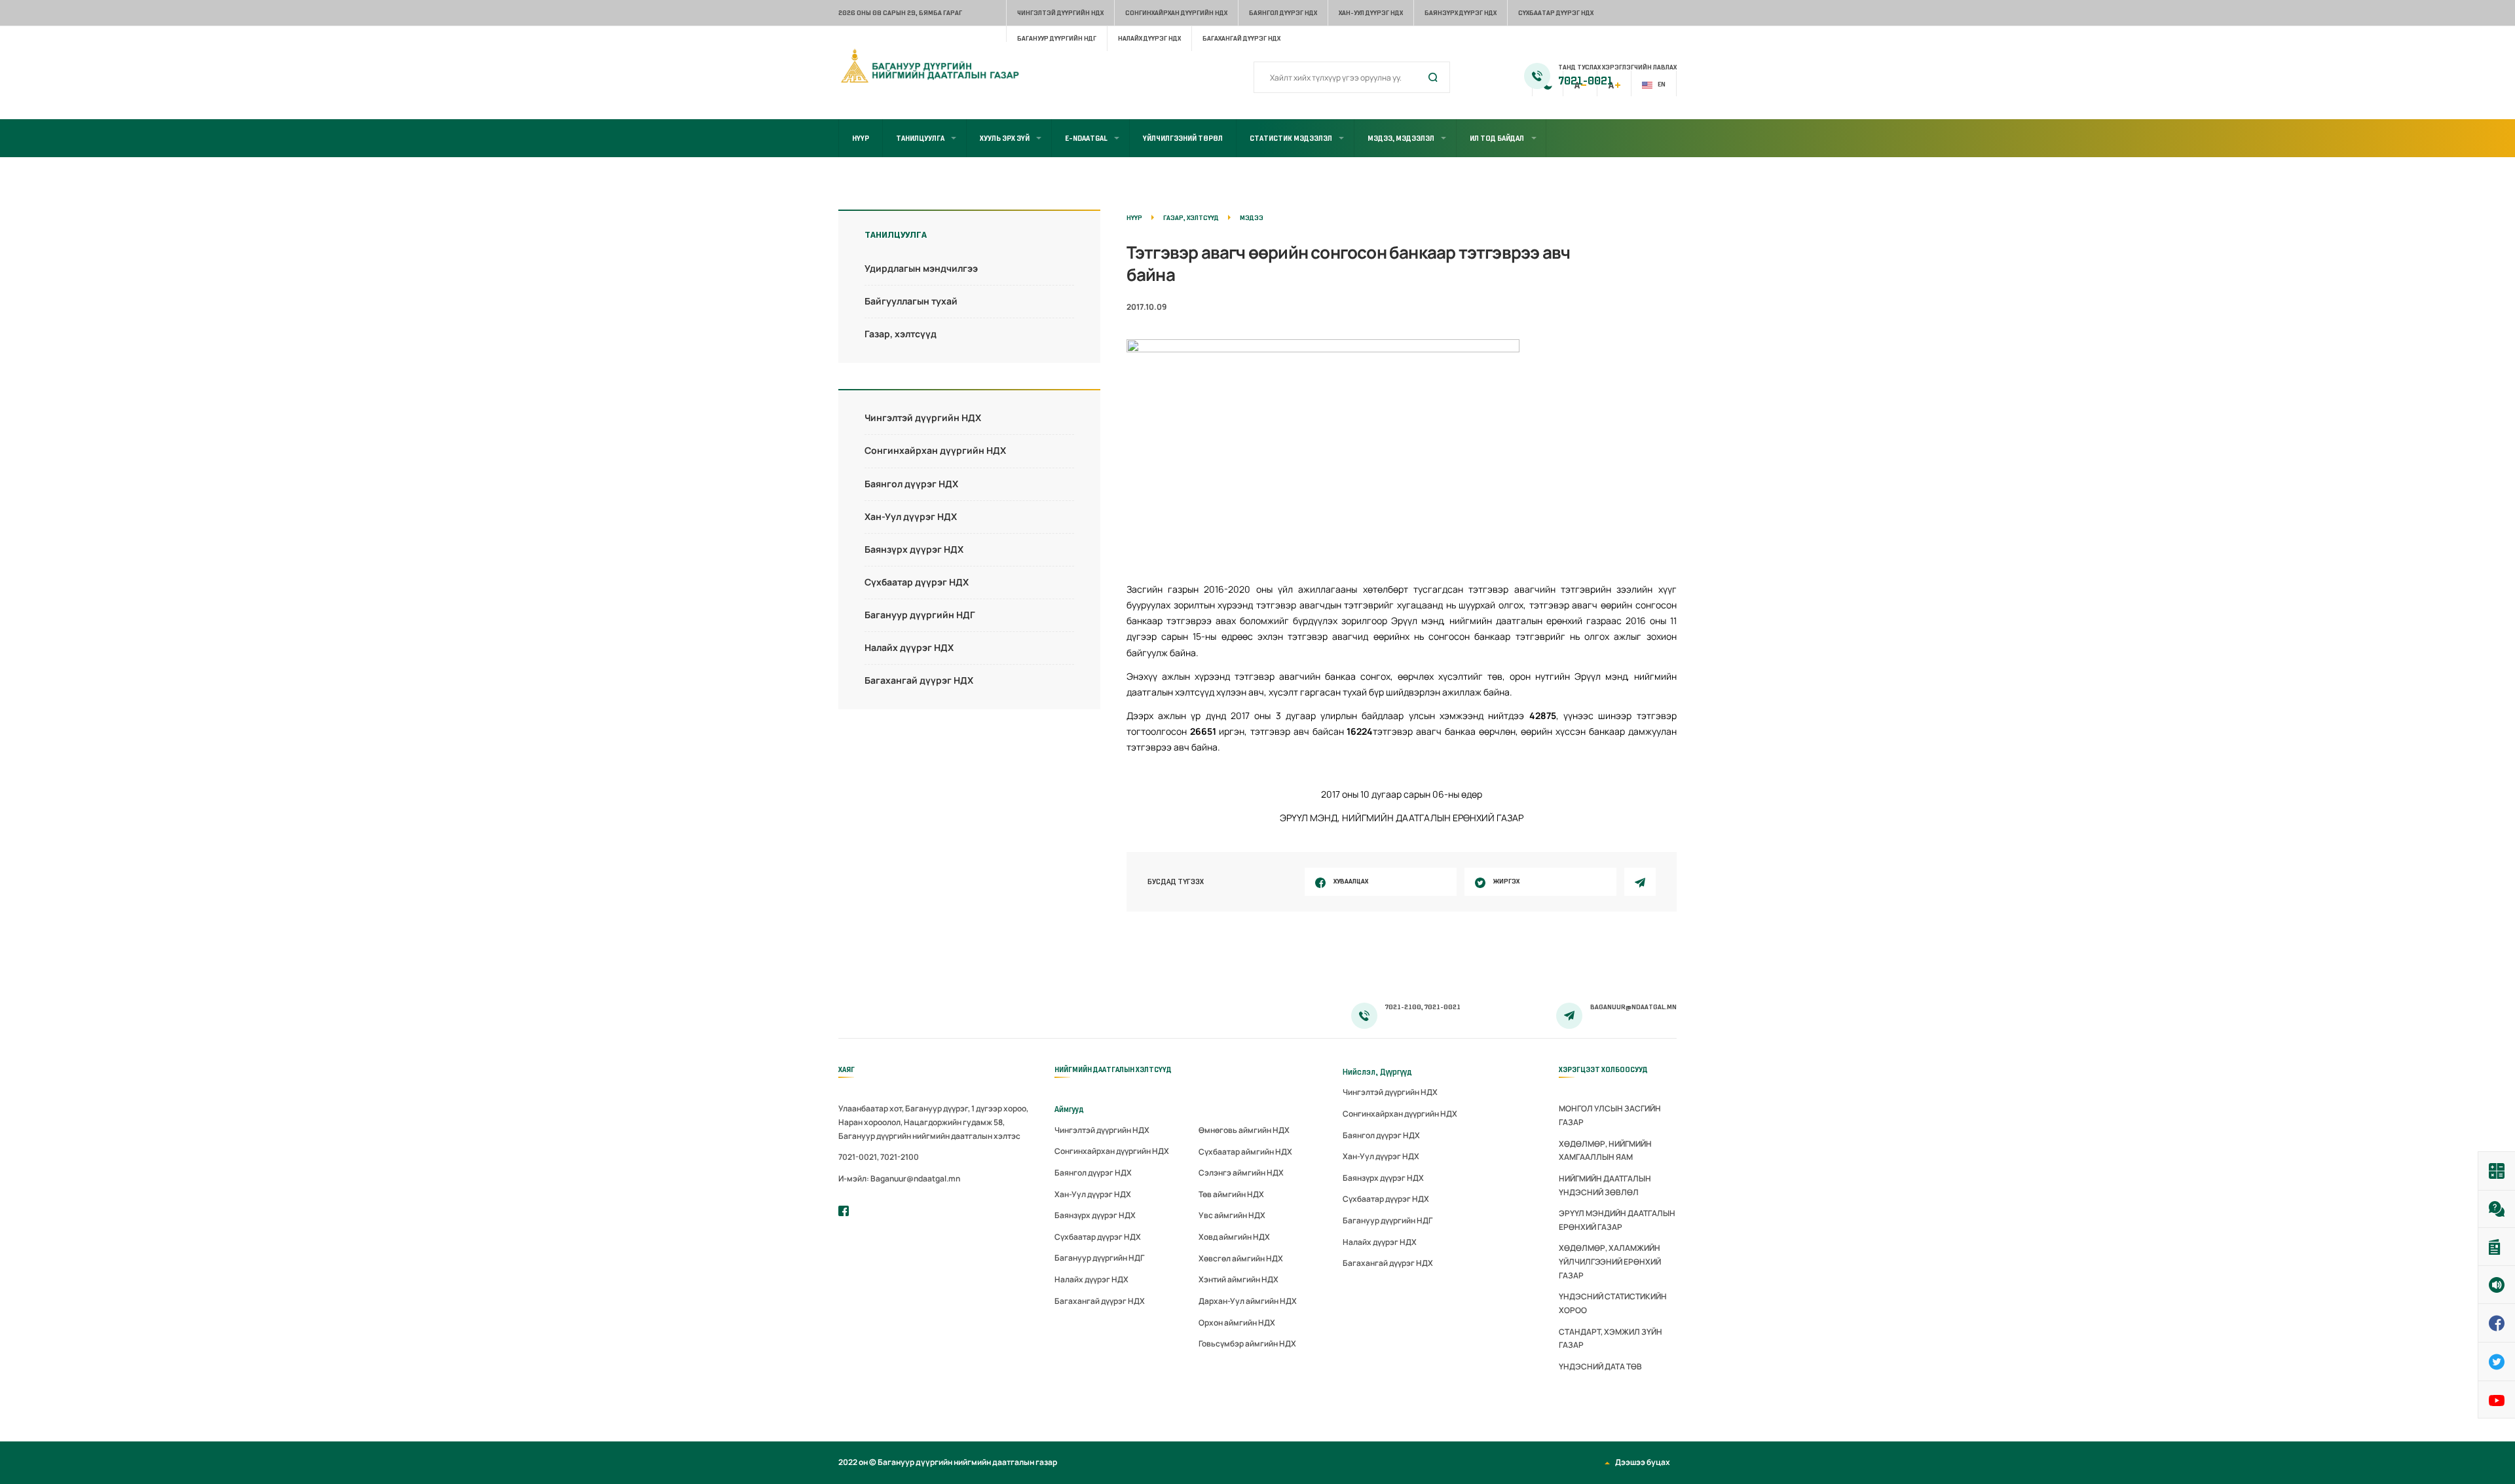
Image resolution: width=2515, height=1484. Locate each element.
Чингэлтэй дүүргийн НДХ (1060, 13)
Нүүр (861, 138)
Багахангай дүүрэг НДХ (1241, 38)
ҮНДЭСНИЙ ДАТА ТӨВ (1600, 1366)
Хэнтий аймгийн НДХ (1239, 1279)
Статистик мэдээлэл (1291, 138)
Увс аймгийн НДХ (1232, 1215)
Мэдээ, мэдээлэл (1401, 138)
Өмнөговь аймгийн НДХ (1244, 1130)
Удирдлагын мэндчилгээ (921, 268)
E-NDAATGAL (1086, 138)
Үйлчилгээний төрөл (1183, 138)
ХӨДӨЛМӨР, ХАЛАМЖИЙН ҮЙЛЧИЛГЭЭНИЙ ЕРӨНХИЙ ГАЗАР (1610, 1261)
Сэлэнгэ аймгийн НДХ (1241, 1173)
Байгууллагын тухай (911, 301)
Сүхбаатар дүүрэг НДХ (1556, 13)
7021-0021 (1586, 81)
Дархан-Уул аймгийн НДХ (1248, 1301)
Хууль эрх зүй (1005, 138)
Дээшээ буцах (1643, 1462)
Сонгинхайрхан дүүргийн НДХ (1176, 13)
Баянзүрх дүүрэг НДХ (1461, 13)
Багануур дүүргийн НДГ (1057, 38)
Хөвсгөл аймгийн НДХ (1241, 1258)
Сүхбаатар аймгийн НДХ (1245, 1152)
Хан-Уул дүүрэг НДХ (1371, 13)
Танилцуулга (920, 138)
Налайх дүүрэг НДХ (1149, 38)
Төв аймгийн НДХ (1231, 1194)
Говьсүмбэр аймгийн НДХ (1247, 1344)
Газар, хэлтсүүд (901, 334)
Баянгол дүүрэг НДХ (1283, 13)
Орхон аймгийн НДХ (1237, 1323)
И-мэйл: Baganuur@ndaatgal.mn (899, 1178)
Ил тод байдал (1497, 138)
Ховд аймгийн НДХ (1234, 1237)
